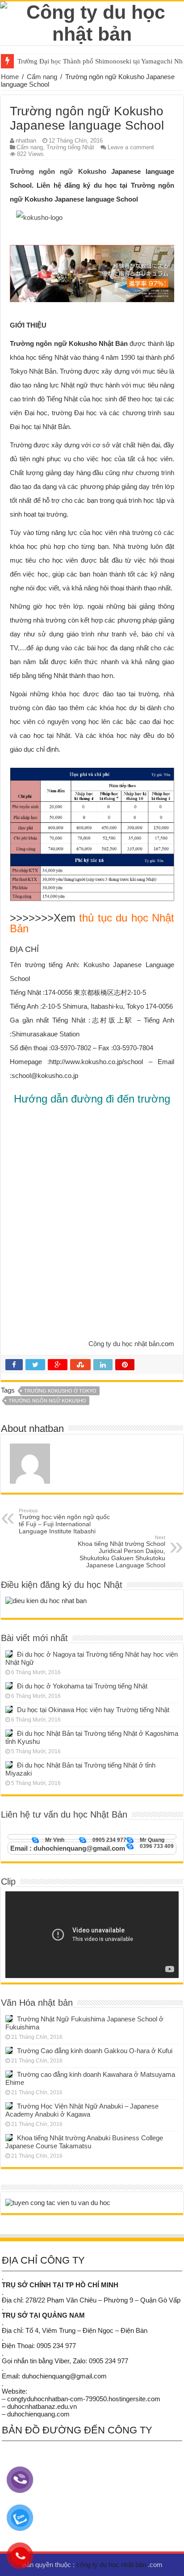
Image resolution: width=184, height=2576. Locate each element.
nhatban (26, 141)
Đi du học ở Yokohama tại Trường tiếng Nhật (82, 1686)
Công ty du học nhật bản (124, 1344)
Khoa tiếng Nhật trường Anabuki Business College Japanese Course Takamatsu (84, 2142)
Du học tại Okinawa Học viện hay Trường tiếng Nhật (93, 1710)
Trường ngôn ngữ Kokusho (58, 171)
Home (10, 77)
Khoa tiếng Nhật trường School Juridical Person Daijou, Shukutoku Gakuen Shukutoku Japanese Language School (121, 1552)
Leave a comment (131, 147)
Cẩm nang (42, 77)
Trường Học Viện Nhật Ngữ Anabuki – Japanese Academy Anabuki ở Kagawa (82, 2110)
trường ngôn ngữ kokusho (47, 1401)
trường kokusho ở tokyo (60, 1391)
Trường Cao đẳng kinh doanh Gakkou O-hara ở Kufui (95, 2051)
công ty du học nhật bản (112, 2565)
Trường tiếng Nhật (70, 147)
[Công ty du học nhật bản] (92, 21)
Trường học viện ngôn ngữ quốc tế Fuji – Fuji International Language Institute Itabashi (64, 1521)
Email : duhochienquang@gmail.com (68, 1848)
